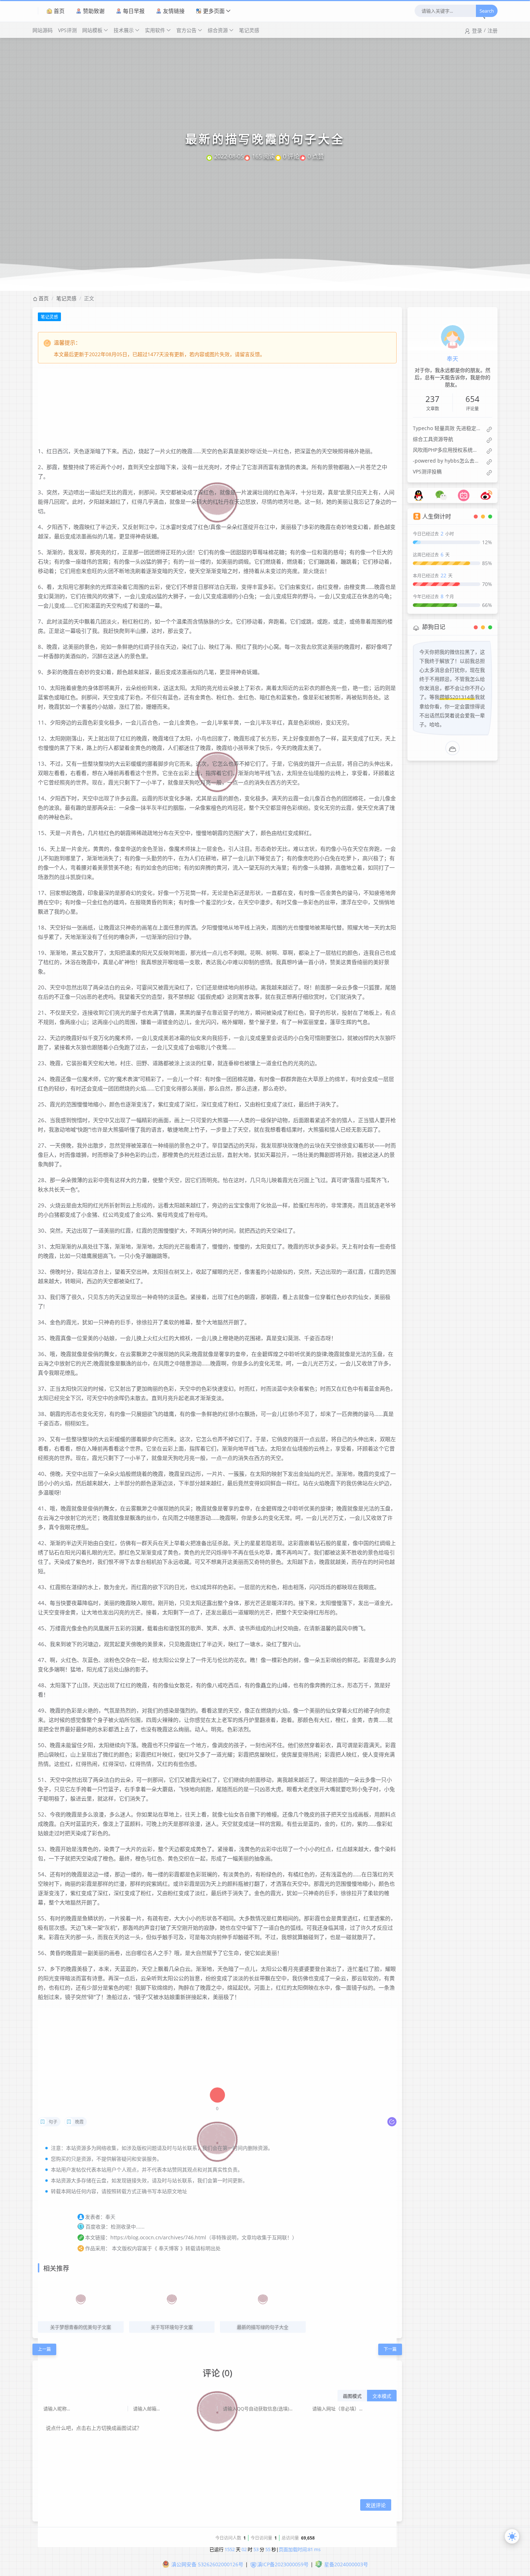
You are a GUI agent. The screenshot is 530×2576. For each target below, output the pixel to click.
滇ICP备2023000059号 (283, 2564)
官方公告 (186, 30)
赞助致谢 (94, 11)
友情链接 (174, 11)
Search (487, 11)
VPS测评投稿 (427, 471)
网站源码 (43, 30)
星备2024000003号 (346, 2564)
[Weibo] (486, 493)
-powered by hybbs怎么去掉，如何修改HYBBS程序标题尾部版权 (447, 461)
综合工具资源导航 (433, 439)
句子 (53, 2122)
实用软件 (155, 30)
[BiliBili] (464, 493)
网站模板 (92, 30)
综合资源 (218, 30)
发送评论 (376, 2505)
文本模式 (382, 2396)
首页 (59, 11)
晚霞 (79, 2122)
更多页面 (214, 11)
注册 (493, 30)
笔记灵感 (249, 30)
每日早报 (134, 11)
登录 (477, 30)
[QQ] (419, 493)
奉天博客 (169, 2248)
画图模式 (352, 2396)
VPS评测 (67, 30)
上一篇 (44, 2349)
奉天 (452, 359)
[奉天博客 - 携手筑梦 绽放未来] (35, 11)
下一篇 (390, 2349)
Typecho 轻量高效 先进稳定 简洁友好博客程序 (447, 428)
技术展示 (124, 30)
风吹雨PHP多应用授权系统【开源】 (447, 450)
